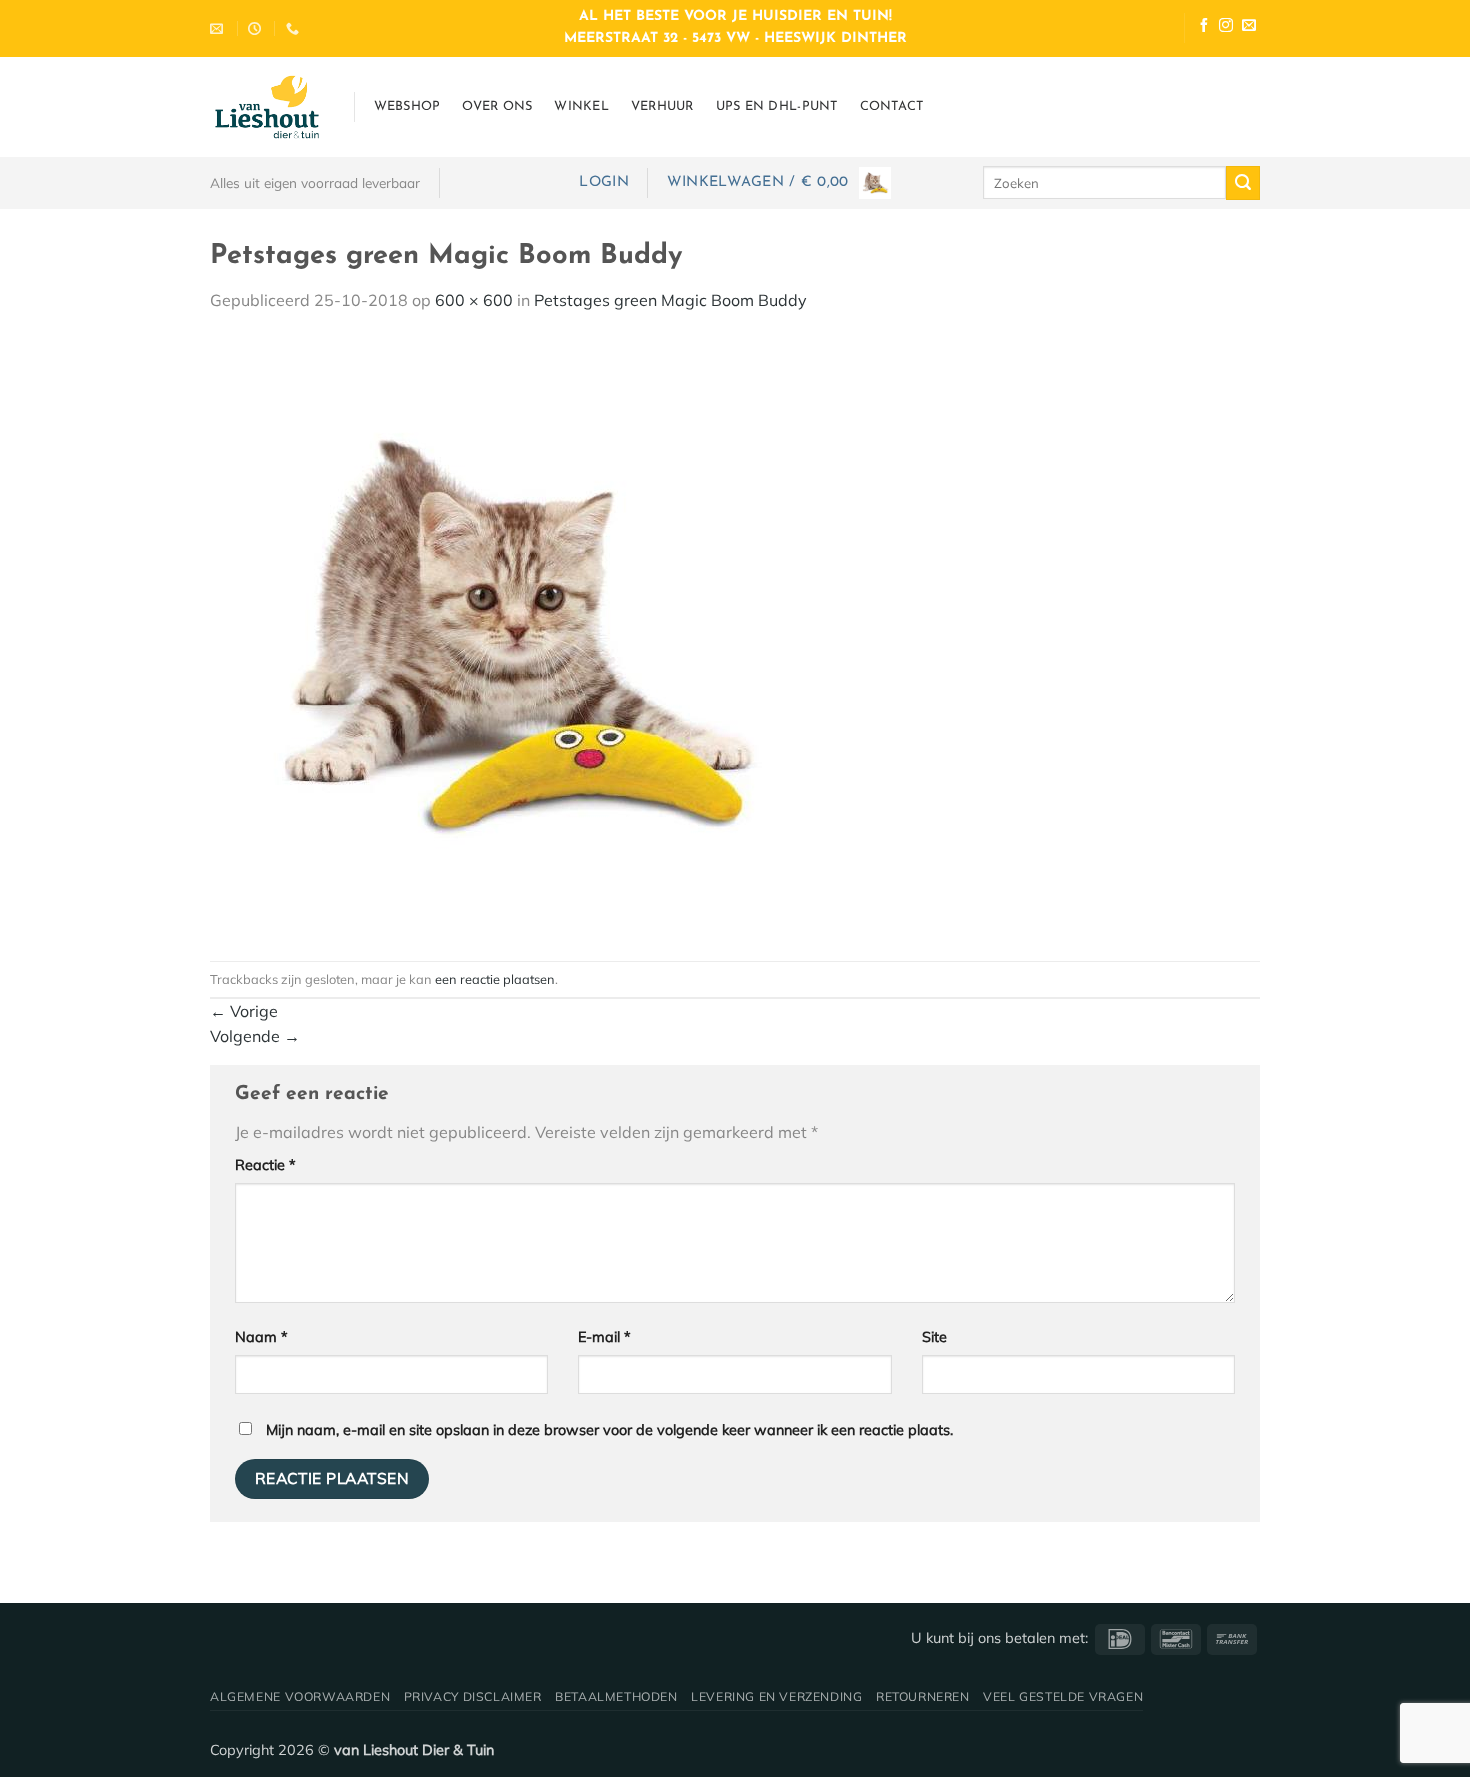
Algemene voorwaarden (300, 1696)
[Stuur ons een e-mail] (1249, 27)
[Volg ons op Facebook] (1204, 27)
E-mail (604, 1337)
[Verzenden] (1243, 183)
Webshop (407, 106)
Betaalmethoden (616, 1696)
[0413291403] (295, 29)
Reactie (265, 1165)
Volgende (255, 1036)
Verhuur (662, 106)
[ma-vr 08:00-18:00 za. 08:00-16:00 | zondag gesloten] (257, 29)
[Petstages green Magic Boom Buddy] (510, 635)
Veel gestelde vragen (1063, 1696)
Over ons (497, 106)
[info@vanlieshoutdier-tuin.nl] (219, 29)
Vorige (244, 1011)
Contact (892, 106)
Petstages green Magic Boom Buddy (670, 300)
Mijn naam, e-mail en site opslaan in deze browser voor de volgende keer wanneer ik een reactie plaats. (609, 1430)
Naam (261, 1337)
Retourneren (923, 1696)
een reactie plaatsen (495, 979)
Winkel (581, 106)
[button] (603, 182)
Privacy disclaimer (473, 1696)
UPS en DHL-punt (777, 106)
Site (934, 1337)
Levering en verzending (776, 1696)
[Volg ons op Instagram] (1226, 27)
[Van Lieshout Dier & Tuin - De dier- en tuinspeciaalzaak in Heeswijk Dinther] (267, 107)
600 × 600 (474, 300)
